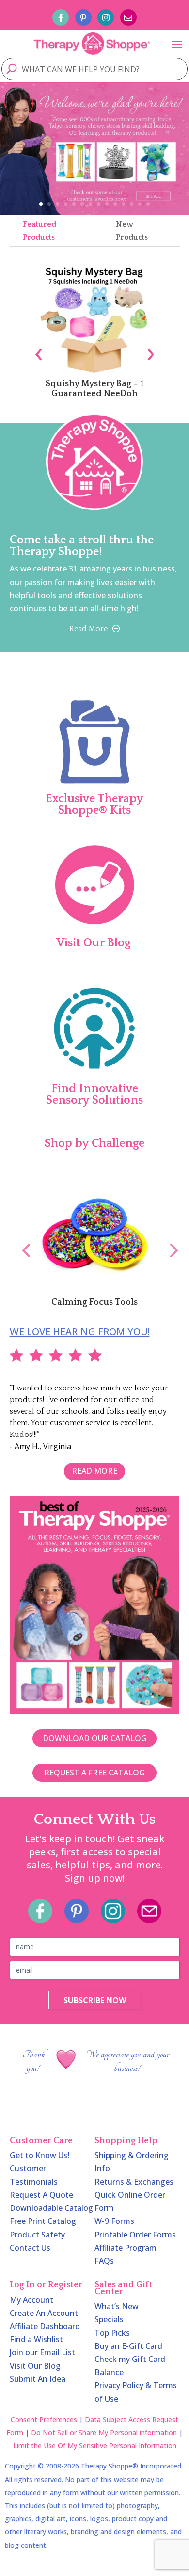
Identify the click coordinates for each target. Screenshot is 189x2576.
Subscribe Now (95, 2000)
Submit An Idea (38, 2379)
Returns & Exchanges (134, 2182)
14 (148, 204)
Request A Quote (41, 2195)
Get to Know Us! (39, 2155)
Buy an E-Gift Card (128, 2346)
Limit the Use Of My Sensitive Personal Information (95, 2445)
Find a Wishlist (36, 2339)
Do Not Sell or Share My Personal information (104, 2432)
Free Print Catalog (43, 2221)
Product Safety (37, 2235)
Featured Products (39, 231)
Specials (109, 2319)
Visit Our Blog (35, 2366)
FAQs (104, 2261)
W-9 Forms (114, 2221)
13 (140, 204)
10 (115, 204)
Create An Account (44, 2313)
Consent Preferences (44, 2419)
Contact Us (30, 2248)
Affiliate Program (126, 2248)
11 (123, 204)
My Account (31, 2300)
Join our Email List (42, 2352)
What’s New (117, 2306)
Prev (21, 1240)
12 (132, 204)
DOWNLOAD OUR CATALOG (95, 1738)
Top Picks (112, 2333)
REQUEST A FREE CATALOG (94, 1773)
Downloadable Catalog (51, 2208)
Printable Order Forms (135, 2235)
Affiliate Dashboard (45, 2326)
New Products (132, 231)
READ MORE (94, 1471)
